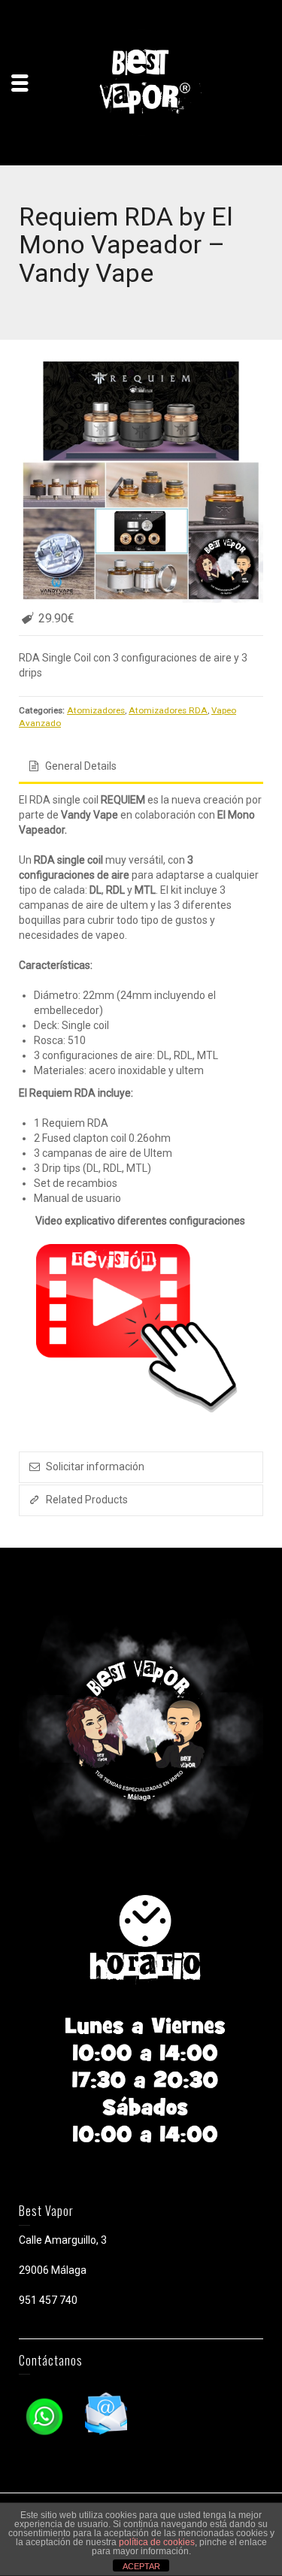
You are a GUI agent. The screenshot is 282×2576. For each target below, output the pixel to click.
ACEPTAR (141, 2566)
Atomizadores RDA (168, 710)
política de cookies (157, 2542)
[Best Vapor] (141, 82)
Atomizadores (96, 710)
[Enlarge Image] (141, 481)
